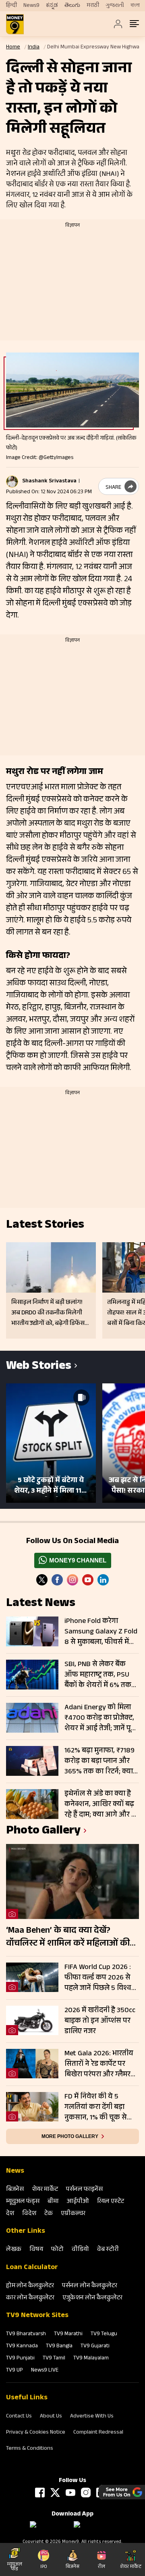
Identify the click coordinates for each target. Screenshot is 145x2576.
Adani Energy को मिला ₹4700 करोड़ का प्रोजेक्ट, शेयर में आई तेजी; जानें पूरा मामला (100, 1718)
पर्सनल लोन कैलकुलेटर (90, 2286)
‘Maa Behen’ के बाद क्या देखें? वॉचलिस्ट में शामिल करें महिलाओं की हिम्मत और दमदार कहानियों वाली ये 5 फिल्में (70, 1938)
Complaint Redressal (98, 2433)
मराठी (93, 6)
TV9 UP (14, 2371)
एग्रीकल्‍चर (73, 2214)
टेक (49, 2214)
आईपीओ (78, 2202)
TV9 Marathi (68, 2334)
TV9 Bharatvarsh (26, 2334)
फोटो (57, 2250)
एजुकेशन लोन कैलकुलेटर (92, 2298)
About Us (51, 2417)
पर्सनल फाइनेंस (84, 2190)
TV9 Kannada (22, 2347)
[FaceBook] (57, 1580)
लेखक (14, 2250)
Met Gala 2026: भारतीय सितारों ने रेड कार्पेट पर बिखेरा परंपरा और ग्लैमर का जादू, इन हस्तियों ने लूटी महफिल (101, 2064)
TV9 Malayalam (91, 2359)
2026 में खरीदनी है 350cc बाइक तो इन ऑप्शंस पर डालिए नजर (100, 2021)
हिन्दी (11, 6)
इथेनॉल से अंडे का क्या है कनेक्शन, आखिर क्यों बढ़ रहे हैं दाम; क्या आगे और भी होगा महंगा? (101, 1804)
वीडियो (80, 2250)
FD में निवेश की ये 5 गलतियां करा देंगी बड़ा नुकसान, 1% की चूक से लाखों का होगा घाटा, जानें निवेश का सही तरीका (98, 2107)
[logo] (15, 24)
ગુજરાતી (115, 6)
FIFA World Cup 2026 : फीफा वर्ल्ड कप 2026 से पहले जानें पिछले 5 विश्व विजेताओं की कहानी (98, 1978)
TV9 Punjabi (20, 2359)
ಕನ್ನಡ (52, 6)
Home (13, 48)
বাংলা (135, 6)
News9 (31, 6)
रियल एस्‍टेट (111, 2202)
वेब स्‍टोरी (108, 2250)
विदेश (29, 2214)
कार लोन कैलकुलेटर (30, 2298)
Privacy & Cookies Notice (36, 2433)
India (34, 48)
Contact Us (19, 2417)
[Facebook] (40, 2493)
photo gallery (43, 1832)
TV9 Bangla (59, 2347)
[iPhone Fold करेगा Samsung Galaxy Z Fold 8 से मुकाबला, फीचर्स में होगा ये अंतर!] (32, 1631)
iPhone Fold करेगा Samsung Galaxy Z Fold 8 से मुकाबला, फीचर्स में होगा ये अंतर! (101, 1632)
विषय (36, 2250)
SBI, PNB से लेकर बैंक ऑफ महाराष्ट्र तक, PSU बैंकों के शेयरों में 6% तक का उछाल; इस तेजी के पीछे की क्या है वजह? (100, 1675)
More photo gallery (70, 2136)
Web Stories (39, 1367)
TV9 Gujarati (95, 2347)
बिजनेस (15, 2190)
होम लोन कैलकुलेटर (30, 2286)
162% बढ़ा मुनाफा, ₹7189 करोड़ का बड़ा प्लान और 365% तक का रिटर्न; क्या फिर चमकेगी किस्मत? (99, 1761)
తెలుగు (72, 6)
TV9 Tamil (54, 2359)
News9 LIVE (45, 2371)
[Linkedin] (103, 1580)
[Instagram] (72, 1580)
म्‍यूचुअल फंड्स (23, 2202)
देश (10, 2214)
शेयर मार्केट (45, 2190)
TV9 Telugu (104, 2334)
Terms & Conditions (30, 2449)
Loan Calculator (32, 2268)
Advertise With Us (92, 2417)
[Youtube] (88, 1580)
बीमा (53, 2202)
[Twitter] (42, 1580)
